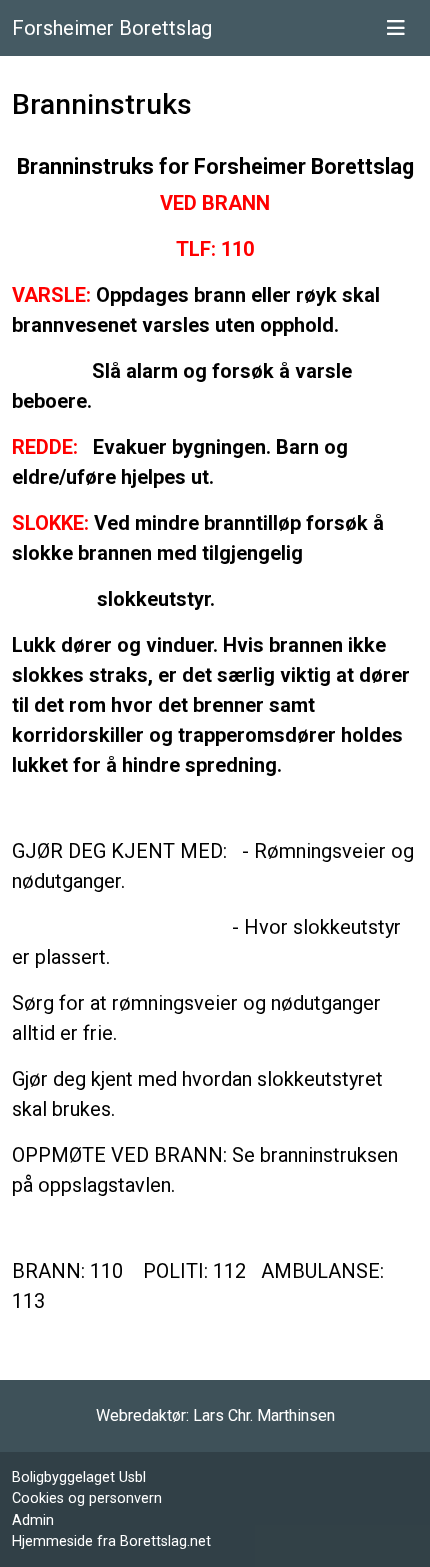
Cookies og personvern (87, 1498)
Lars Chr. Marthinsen (264, 1415)
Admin (33, 1520)
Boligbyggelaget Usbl (79, 1477)
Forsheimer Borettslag (112, 28)
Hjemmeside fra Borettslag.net (111, 1541)
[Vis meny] (396, 28)
